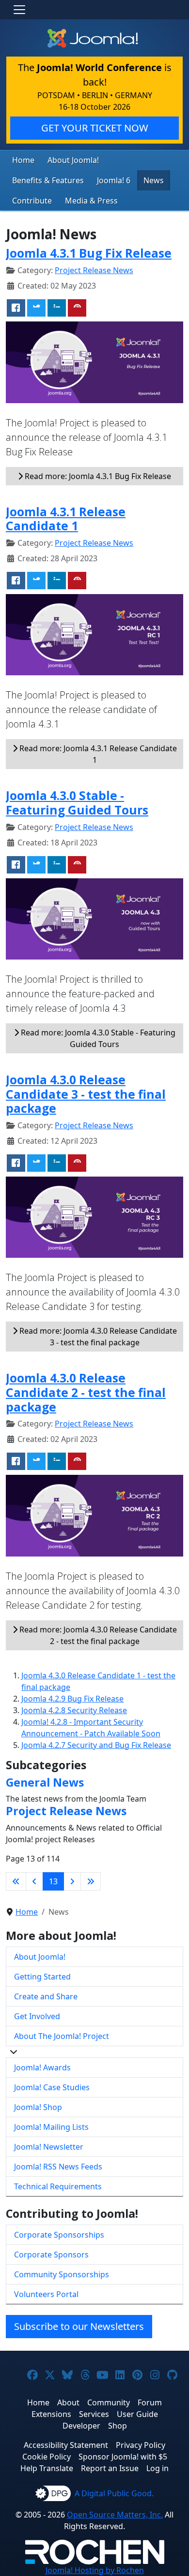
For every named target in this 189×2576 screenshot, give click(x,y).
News (154, 180)
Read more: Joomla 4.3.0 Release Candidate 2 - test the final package (97, 1635)
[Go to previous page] (34, 1881)
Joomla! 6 (114, 180)
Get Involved (37, 2016)
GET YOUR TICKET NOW (95, 128)
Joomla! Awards (42, 2067)
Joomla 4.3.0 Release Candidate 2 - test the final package (86, 1392)
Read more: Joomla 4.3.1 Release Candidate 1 (97, 754)
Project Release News (94, 270)
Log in (157, 2468)
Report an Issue (110, 2468)
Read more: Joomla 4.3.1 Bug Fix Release (97, 476)
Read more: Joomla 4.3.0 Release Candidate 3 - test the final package (97, 1337)
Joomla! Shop (38, 2107)
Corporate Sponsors (51, 2255)
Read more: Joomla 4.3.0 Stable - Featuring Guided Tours (97, 1038)
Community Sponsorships (62, 2274)
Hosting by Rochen (95, 2570)
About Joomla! (73, 160)
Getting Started (42, 1977)
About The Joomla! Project (62, 2036)
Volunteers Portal (46, 2294)
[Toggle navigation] (19, 10)
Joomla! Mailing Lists (51, 2127)
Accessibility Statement (66, 2445)
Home (23, 160)
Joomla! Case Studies (52, 2087)
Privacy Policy (141, 2445)
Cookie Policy (47, 2457)
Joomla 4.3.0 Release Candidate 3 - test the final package (86, 1094)
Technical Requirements (58, 2186)
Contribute (32, 201)
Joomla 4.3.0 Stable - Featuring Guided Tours (77, 803)
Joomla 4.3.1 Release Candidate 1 (66, 519)
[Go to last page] (91, 1881)
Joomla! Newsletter (49, 2147)
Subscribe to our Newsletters (79, 2326)
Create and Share (46, 1996)
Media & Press (91, 201)
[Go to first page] (16, 1881)
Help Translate (47, 2468)
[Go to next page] (72, 1881)
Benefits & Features (48, 180)
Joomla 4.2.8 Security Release (74, 1710)
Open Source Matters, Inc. (115, 2515)
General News (45, 1782)
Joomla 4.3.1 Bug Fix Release (89, 253)
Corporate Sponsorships (59, 2235)
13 (53, 1881)
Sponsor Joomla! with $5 (123, 2457)
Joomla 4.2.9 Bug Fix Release (72, 1699)
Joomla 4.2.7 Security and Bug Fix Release (96, 1745)
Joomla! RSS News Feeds (58, 2167)
